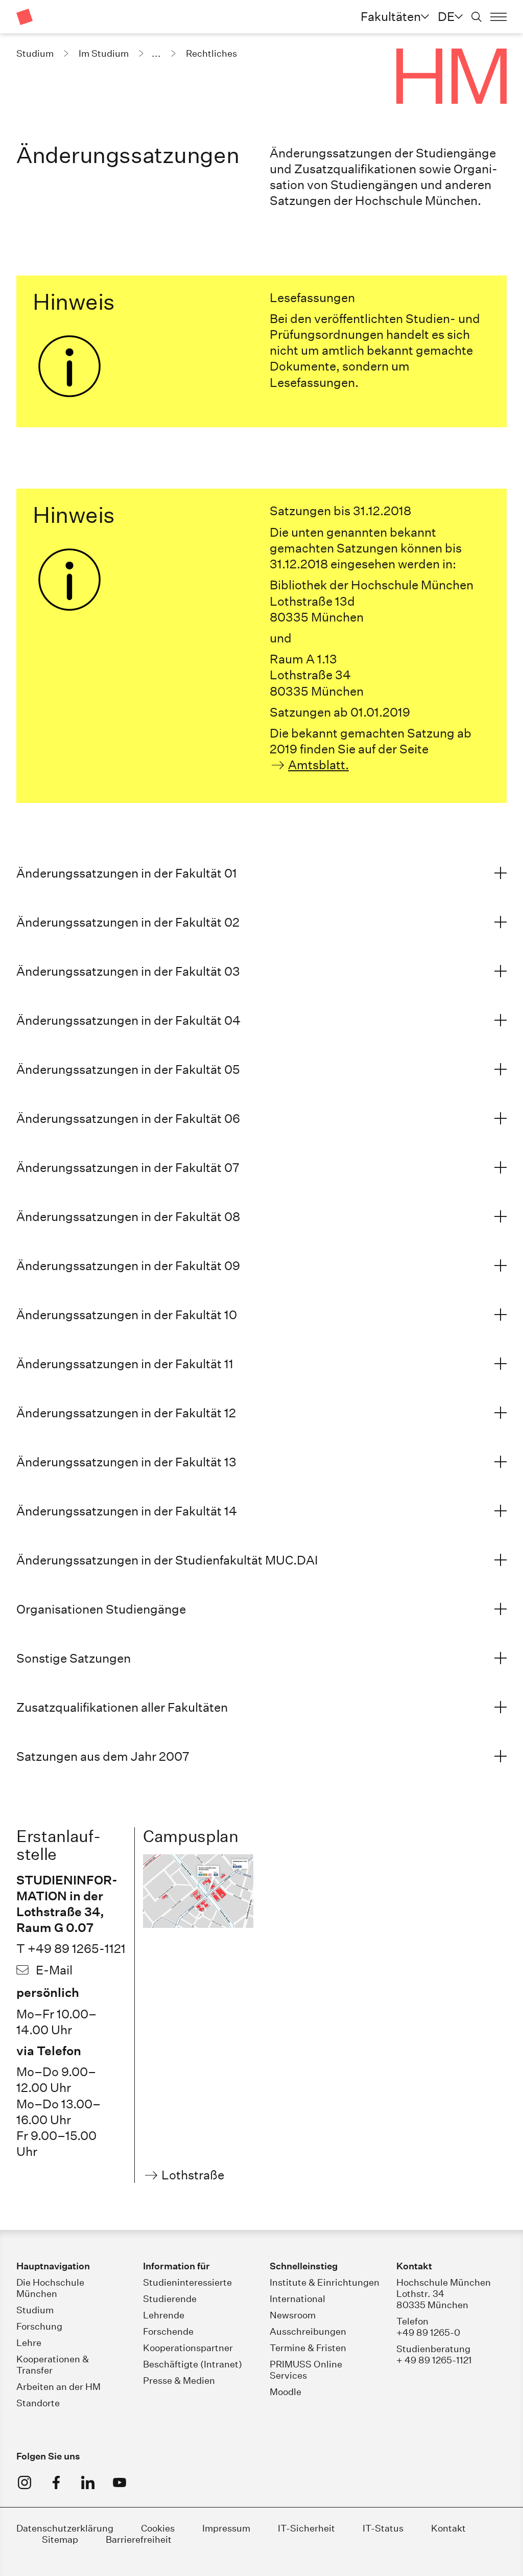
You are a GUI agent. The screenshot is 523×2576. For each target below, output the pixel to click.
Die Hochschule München (50, 2288)
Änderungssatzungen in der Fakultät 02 (128, 922)
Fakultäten (391, 16)
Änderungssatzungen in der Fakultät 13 (126, 1462)
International (298, 2299)
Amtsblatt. (318, 765)
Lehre (29, 2343)
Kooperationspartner (188, 2348)
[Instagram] (25, 2482)
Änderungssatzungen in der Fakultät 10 (127, 1315)
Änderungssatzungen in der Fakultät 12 (126, 1413)
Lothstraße (193, 2175)
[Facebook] (56, 2482)
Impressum (227, 2528)
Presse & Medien (179, 2380)
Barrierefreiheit (139, 2539)
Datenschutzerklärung (65, 2528)
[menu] (498, 17)
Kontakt (448, 2528)
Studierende (170, 2299)
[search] (477, 17)
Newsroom (293, 2315)
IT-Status (383, 2528)
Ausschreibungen (308, 2331)
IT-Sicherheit (306, 2528)
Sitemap (60, 2539)
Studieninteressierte (187, 2282)
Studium (35, 2310)
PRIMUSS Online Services (306, 2370)
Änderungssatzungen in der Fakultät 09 (128, 1266)
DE (446, 16)
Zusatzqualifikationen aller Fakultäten (122, 1707)
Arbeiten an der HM (58, 2387)
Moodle (286, 2392)
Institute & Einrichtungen (325, 2282)
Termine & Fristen (308, 2348)
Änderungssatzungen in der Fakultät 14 (127, 1511)
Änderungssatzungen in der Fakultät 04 (128, 1020)
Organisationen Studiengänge (101, 1609)
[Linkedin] (88, 2482)
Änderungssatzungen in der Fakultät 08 (128, 1216)
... (156, 53)
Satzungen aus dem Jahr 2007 (103, 1756)
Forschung (39, 2326)
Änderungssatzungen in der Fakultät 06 (128, 1118)
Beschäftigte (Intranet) (193, 2364)
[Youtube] (120, 2482)
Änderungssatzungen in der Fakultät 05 (128, 1069)
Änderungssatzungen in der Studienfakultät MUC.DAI (167, 1560)
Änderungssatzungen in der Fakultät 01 (127, 873)
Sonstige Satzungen (74, 1658)
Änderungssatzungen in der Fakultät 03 (128, 971)
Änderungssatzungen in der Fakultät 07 (128, 1167)
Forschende (168, 2331)
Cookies (158, 2528)
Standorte (38, 2403)
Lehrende (164, 2315)
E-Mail (54, 1970)
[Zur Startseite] (25, 17)
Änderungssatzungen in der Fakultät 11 (125, 1364)
